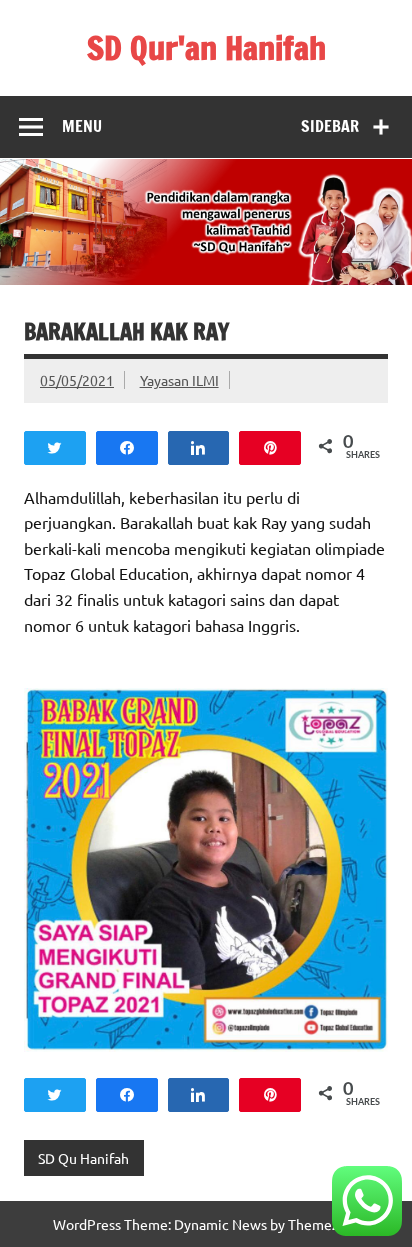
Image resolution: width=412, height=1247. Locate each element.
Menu (82, 126)
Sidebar (330, 126)
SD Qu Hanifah (83, 1158)
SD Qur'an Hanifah (206, 48)
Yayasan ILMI (179, 380)
